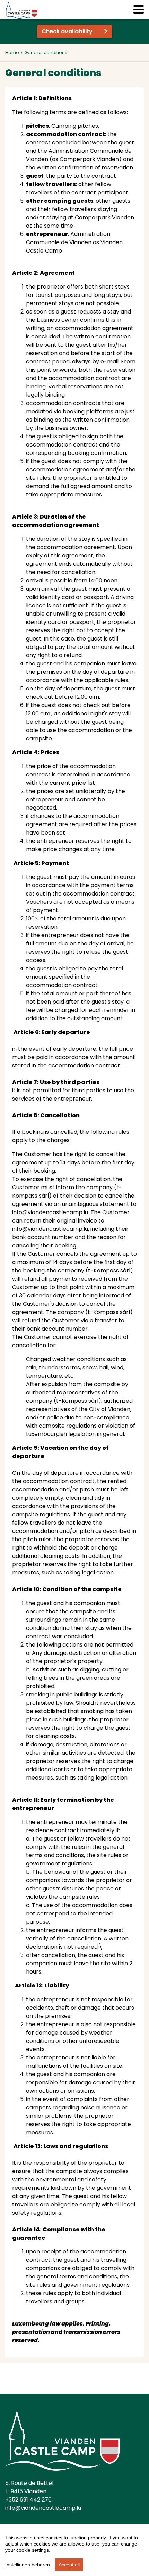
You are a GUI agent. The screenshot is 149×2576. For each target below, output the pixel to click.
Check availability (67, 31)
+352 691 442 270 (28, 2500)
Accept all (69, 2565)
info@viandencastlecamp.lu (43, 2508)
